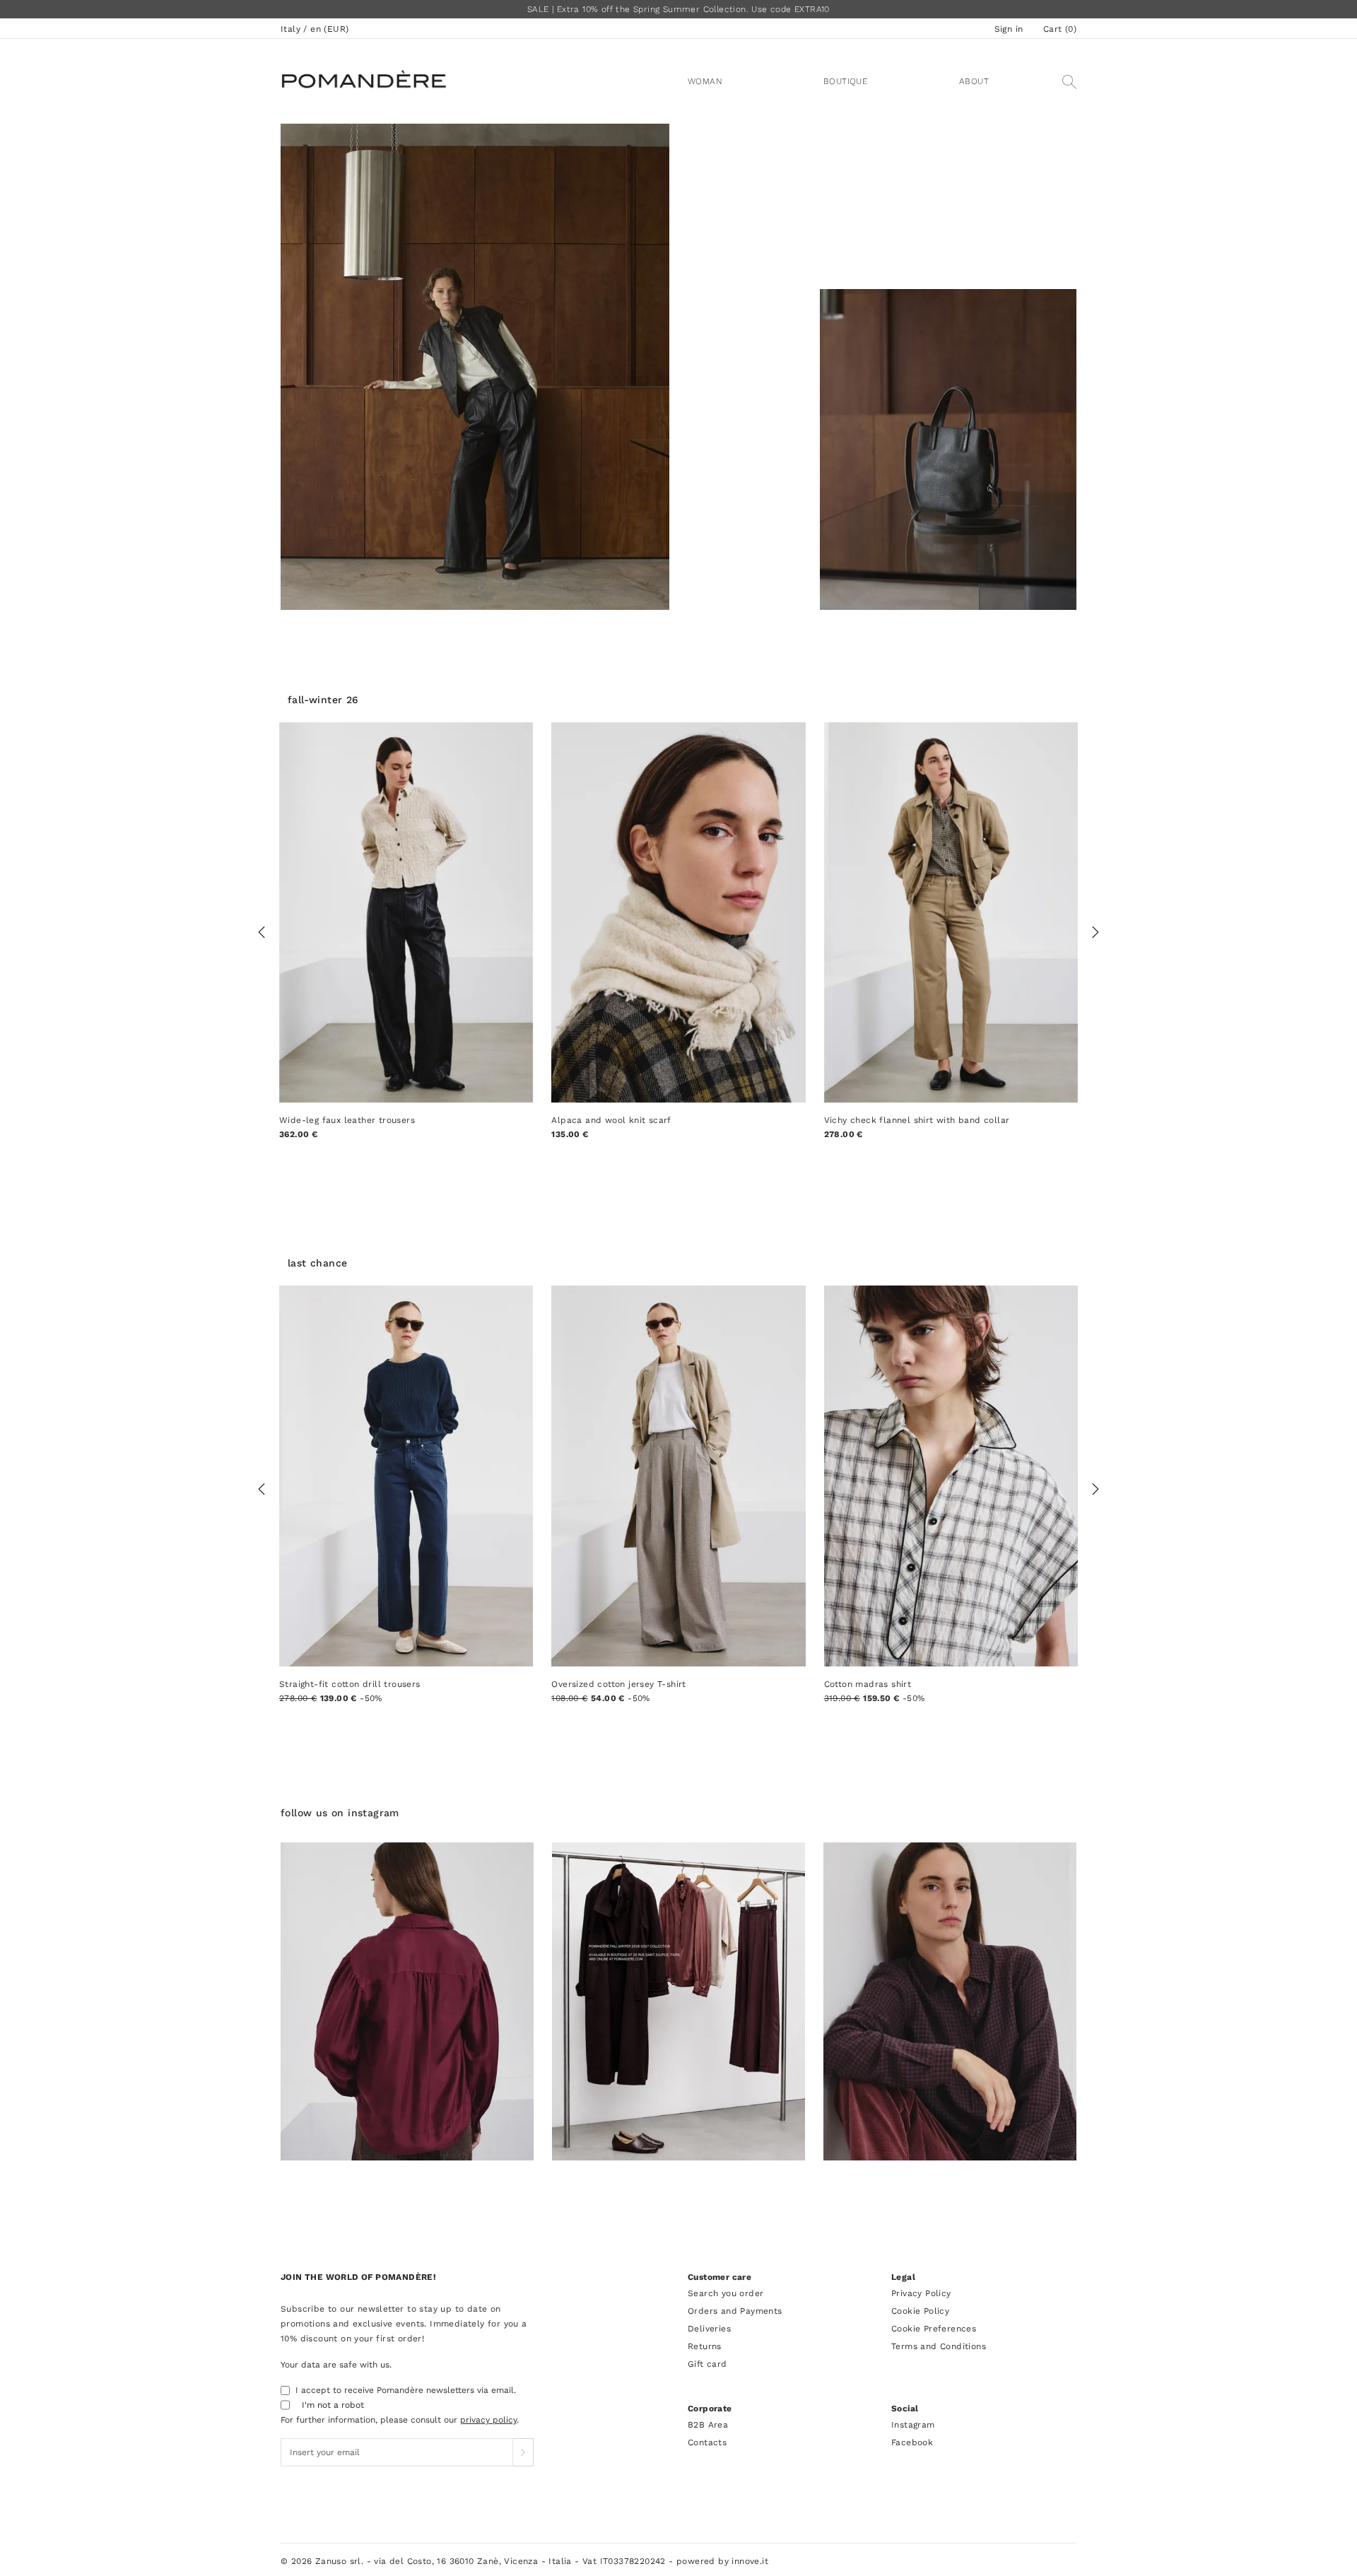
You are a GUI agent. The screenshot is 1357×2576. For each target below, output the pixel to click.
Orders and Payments (735, 2311)
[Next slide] (1095, 933)
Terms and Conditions (939, 2346)
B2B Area (708, 2425)
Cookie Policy (920, 2311)
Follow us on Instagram (340, 1813)
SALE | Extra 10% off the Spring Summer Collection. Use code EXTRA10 (678, 9)
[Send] (523, 2452)
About (974, 81)
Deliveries (709, 2329)
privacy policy (488, 2420)
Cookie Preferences (934, 2329)
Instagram (913, 2425)
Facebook (912, 2442)
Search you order (726, 2293)
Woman (705, 81)
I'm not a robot (333, 2405)
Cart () (1060, 29)
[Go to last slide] (262, 933)
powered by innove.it (722, 2561)
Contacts (707, 2442)
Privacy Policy (921, 2293)
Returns (705, 2346)
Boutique (845, 81)
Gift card (707, 2364)
